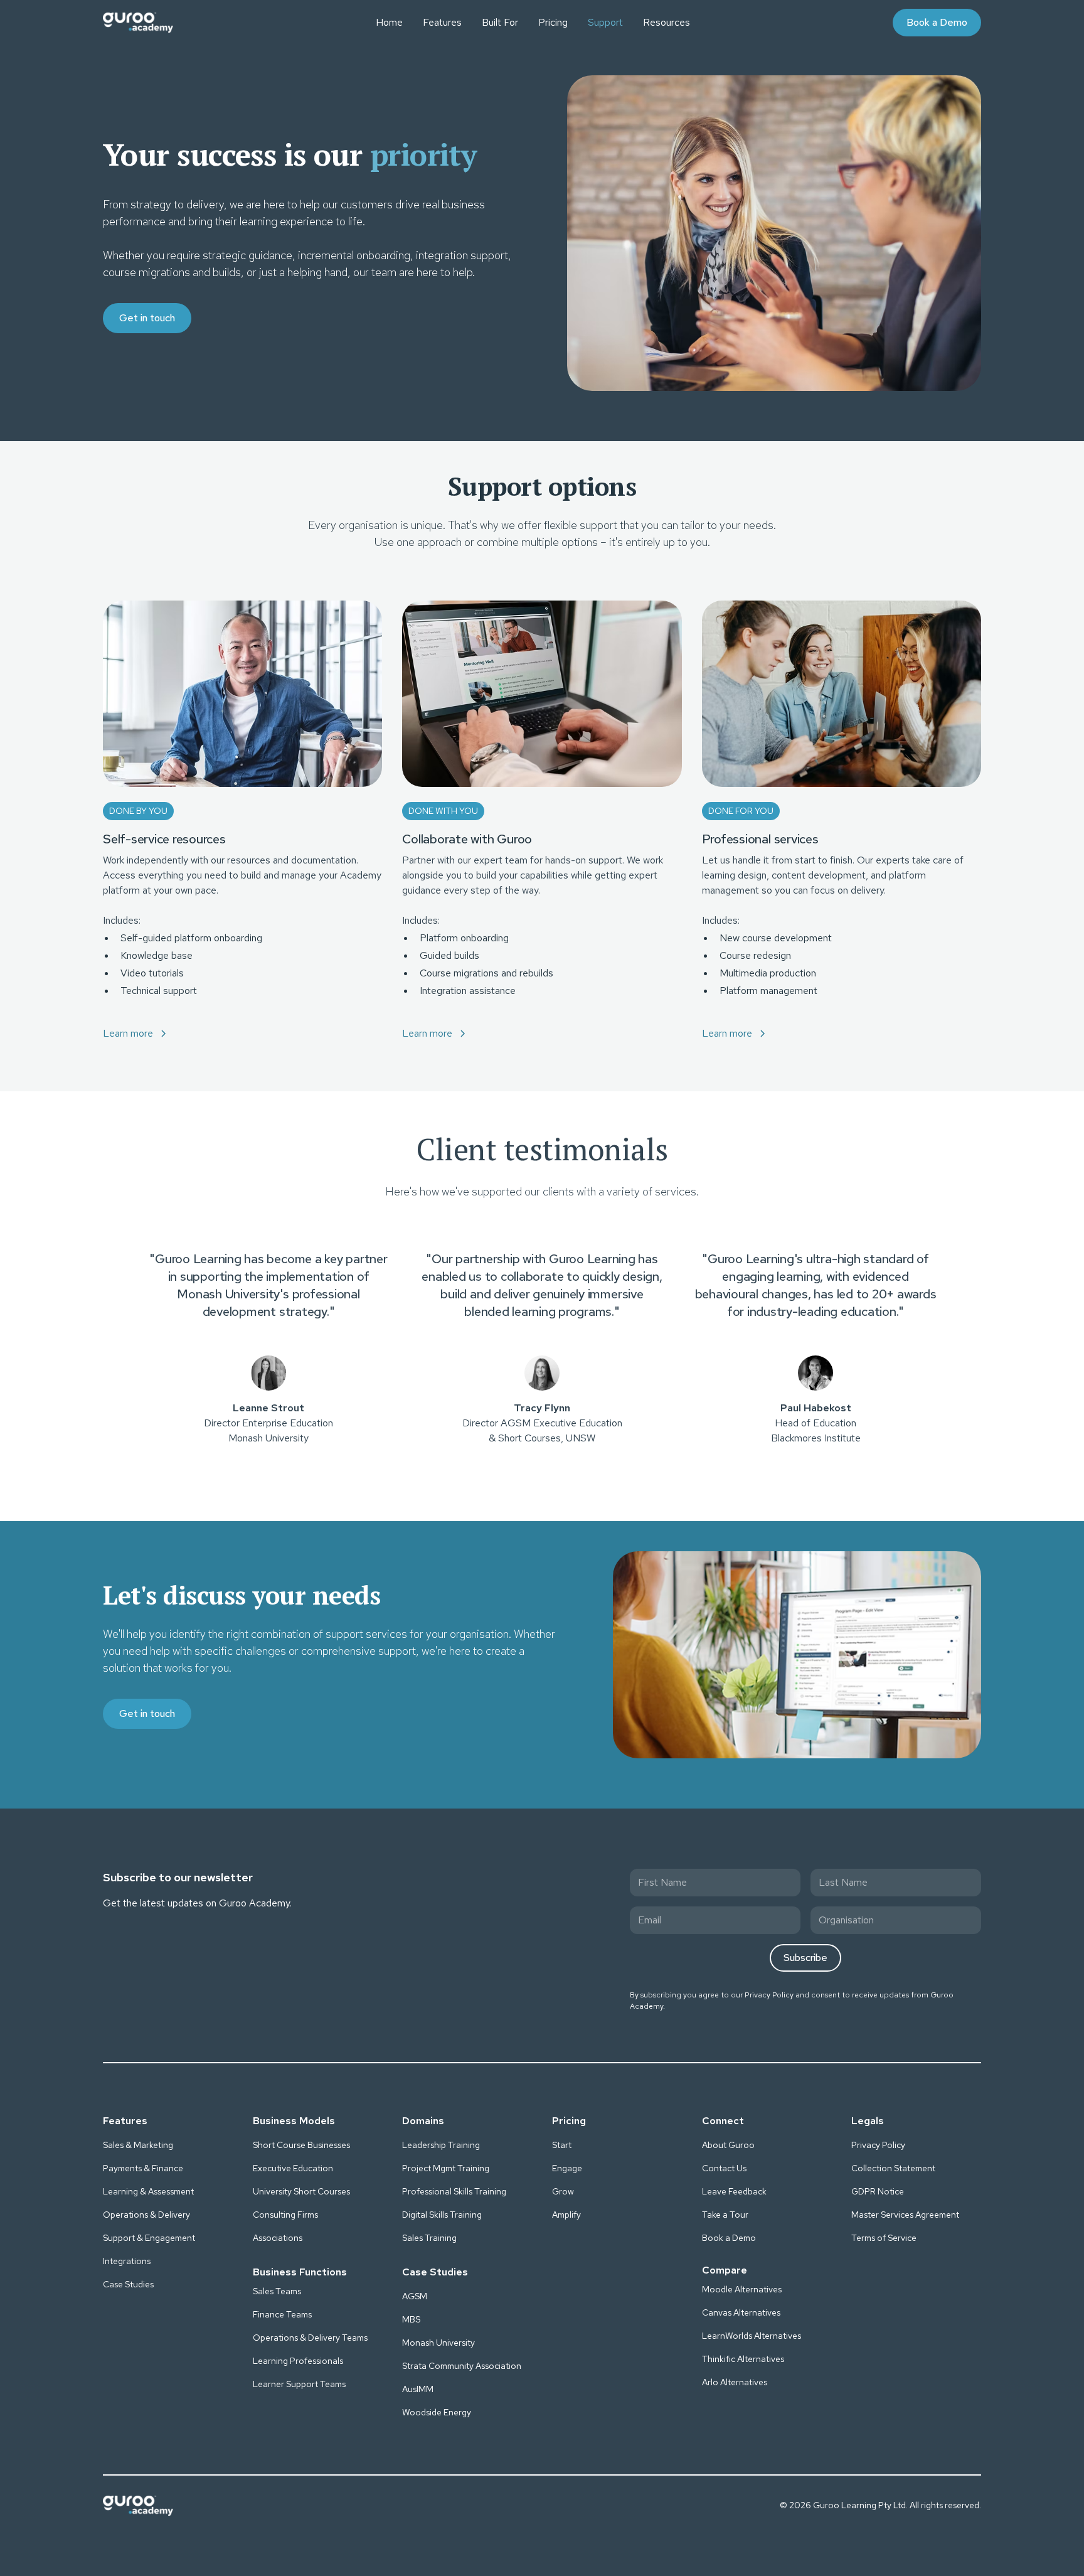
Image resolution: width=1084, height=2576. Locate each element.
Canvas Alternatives (741, 2312)
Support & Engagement (149, 2238)
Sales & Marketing (138, 2145)
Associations (278, 2238)
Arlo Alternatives (735, 2382)
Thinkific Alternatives (743, 2359)
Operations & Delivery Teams (310, 2338)
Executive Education (293, 2168)
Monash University (438, 2343)
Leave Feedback (734, 2191)
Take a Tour (725, 2215)
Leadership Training (441, 2145)
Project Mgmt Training (446, 2168)
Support (605, 22)
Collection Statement (893, 2168)
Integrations (127, 2261)
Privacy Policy (769, 1995)
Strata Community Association (462, 2366)
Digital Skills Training (442, 2215)
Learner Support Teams (299, 2384)
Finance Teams (282, 2314)
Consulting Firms (285, 2215)
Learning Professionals (298, 2361)
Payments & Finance (143, 2168)
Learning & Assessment (148, 2191)
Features (442, 22)
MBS (411, 2319)
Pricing (553, 22)
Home (389, 22)
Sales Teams (277, 2291)
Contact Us (724, 2168)
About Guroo (728, 2145)
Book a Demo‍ (729, 2238)
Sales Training (429, 2238)
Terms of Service (884, 2238)
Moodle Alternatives (742, 2289)
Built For (500, 22)
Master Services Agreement (905, 2215)
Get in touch (147, 318)
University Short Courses (301, 2191)
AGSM (415, 2296)
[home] (138, 23)
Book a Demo (937, 22)
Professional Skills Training (454, 2191)
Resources (667, 22)
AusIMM (418, 2389)
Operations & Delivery (146, 2215)
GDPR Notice (878, 2191)
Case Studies (128, 2284)
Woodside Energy (437, 2412)
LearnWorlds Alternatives (752, 2336)
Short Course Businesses (301, 2145)
